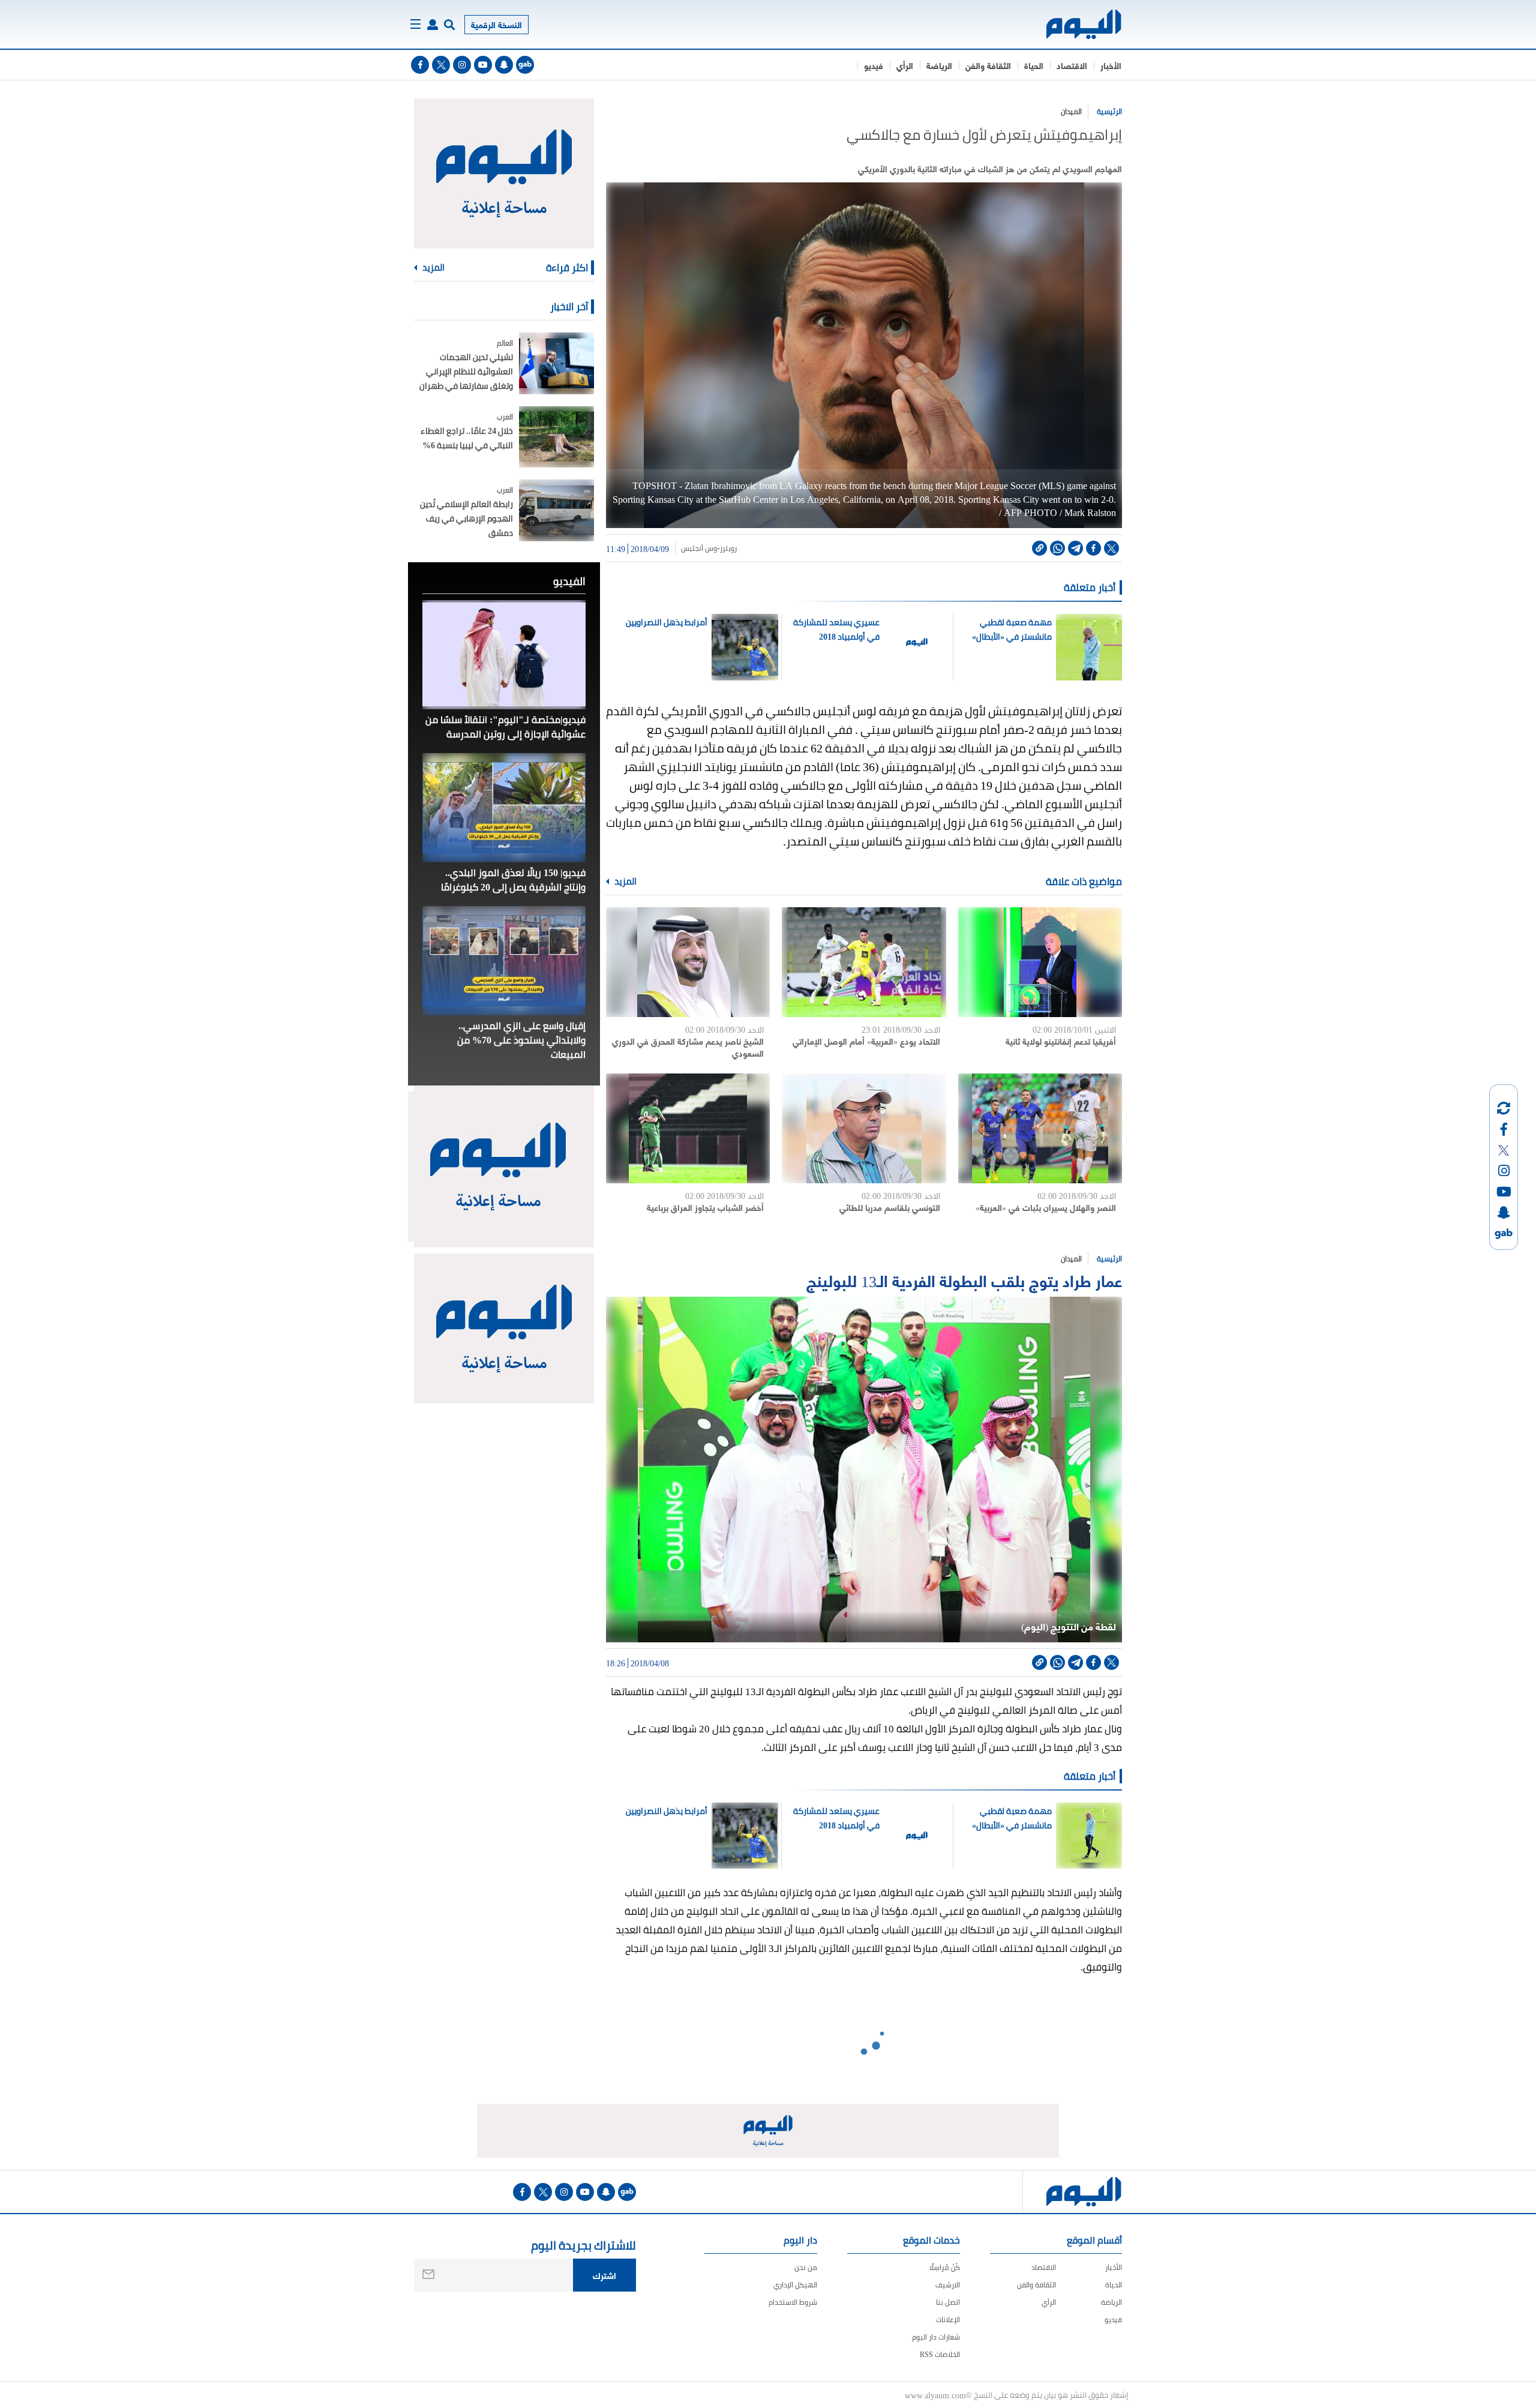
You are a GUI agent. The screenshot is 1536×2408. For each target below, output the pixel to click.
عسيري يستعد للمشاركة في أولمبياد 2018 (836, 629)
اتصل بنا (948, 2302)
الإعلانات (948, 2319)
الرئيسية (1109, 111)
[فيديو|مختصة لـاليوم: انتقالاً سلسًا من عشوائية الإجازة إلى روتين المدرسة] (504, 655)
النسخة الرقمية (496, 24)
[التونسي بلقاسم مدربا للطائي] (864, 1128)
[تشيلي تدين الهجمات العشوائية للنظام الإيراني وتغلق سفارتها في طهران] (556, 363)
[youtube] (483, 65)
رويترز (728, 548)
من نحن (806, 2267)
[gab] (525, 65)
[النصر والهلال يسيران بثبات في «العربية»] (1040, 1128)
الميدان (1071, 111)
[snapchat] (504, 65)
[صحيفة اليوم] (1073, 24)
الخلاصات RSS (940, 2354)
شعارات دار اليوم (936, 2337)
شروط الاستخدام (793, 2302)
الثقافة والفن (988, 65)
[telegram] (1075, 548)
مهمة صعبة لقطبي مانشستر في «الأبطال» (1012, 629)
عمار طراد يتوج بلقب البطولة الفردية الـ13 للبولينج (964, 1280)
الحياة (1034, 65)
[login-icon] (433, 25)
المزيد (625, 881)
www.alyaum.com (935, 2395)
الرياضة (939, 65)
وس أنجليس (699, 548)
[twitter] (441, 65)
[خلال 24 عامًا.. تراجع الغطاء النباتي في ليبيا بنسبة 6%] (556, 437)
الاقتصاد (1072, 65)
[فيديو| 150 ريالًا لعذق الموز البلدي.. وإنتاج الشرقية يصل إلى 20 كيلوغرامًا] (504, 808)
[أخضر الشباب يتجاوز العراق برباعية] (688, 1128)
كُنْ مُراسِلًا (945, 2267)
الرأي (905, 65)
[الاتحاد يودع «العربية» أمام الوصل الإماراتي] (864, 962)
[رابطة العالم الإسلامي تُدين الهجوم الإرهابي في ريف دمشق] (556, 510)
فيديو (874, 65)
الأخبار (1111, 65)
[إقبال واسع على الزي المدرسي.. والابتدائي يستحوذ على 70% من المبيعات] (504, 961)
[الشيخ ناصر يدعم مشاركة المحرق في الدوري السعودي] (688, 962)
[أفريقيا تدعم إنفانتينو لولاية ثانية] (1040, 962)
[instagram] (462, 65)
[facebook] (420, 65)
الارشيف (948, 2285)
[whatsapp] (1057, 548)
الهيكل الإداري (795, 2285)
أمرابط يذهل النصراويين (667, 622)
